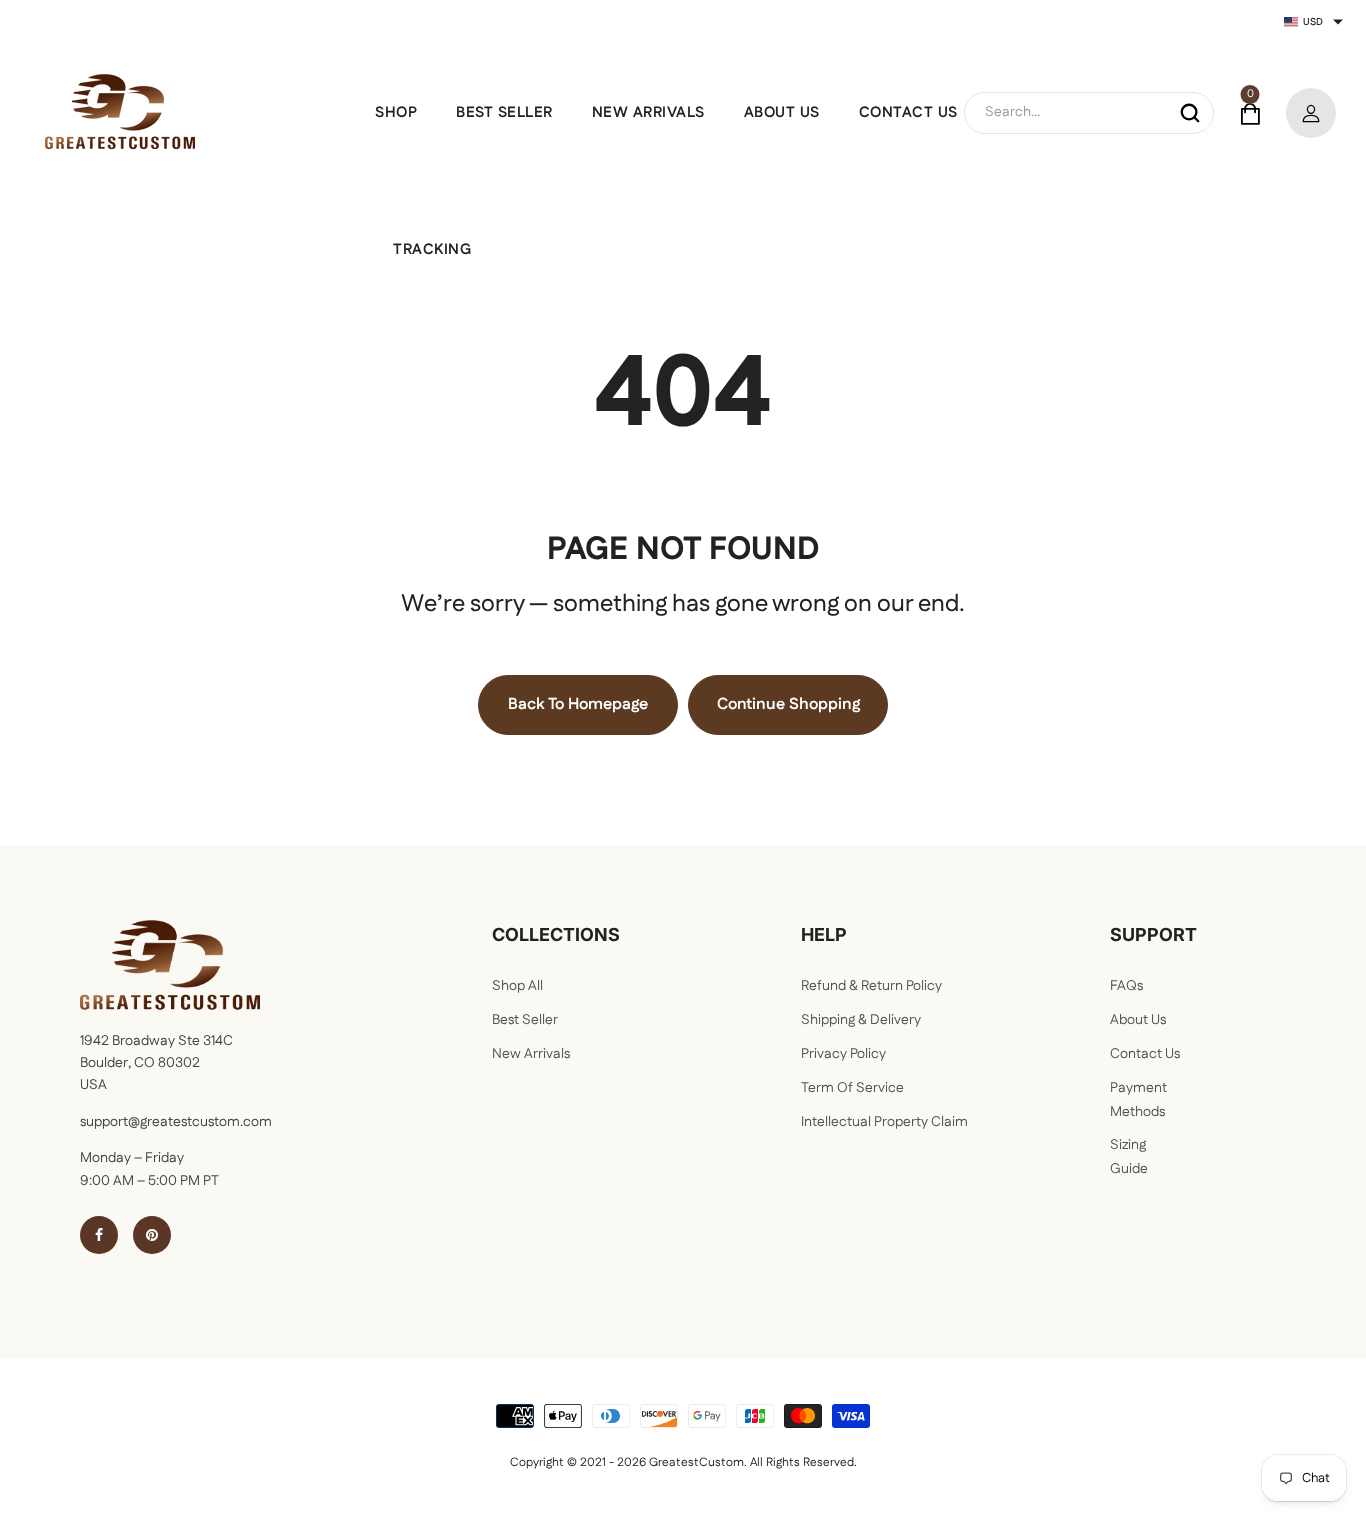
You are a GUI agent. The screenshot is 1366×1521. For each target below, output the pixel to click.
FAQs (1126, 986)
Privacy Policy (843, 1054)
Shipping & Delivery (861, 1020)
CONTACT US (908, 112)
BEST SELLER (504, 112)
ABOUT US (782, 112)
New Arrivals (531, 1054)
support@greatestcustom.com (176, 1122)
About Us (1138, 1020)
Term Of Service (852, 1088)
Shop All (517, 986)
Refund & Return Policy (871, 986)
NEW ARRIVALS (648, 112)
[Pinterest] (152, 1235)
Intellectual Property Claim (884, 1122)
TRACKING (432, 249)
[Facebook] (99, 1235)
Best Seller (525, 1020)
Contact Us (1145, 1054)
